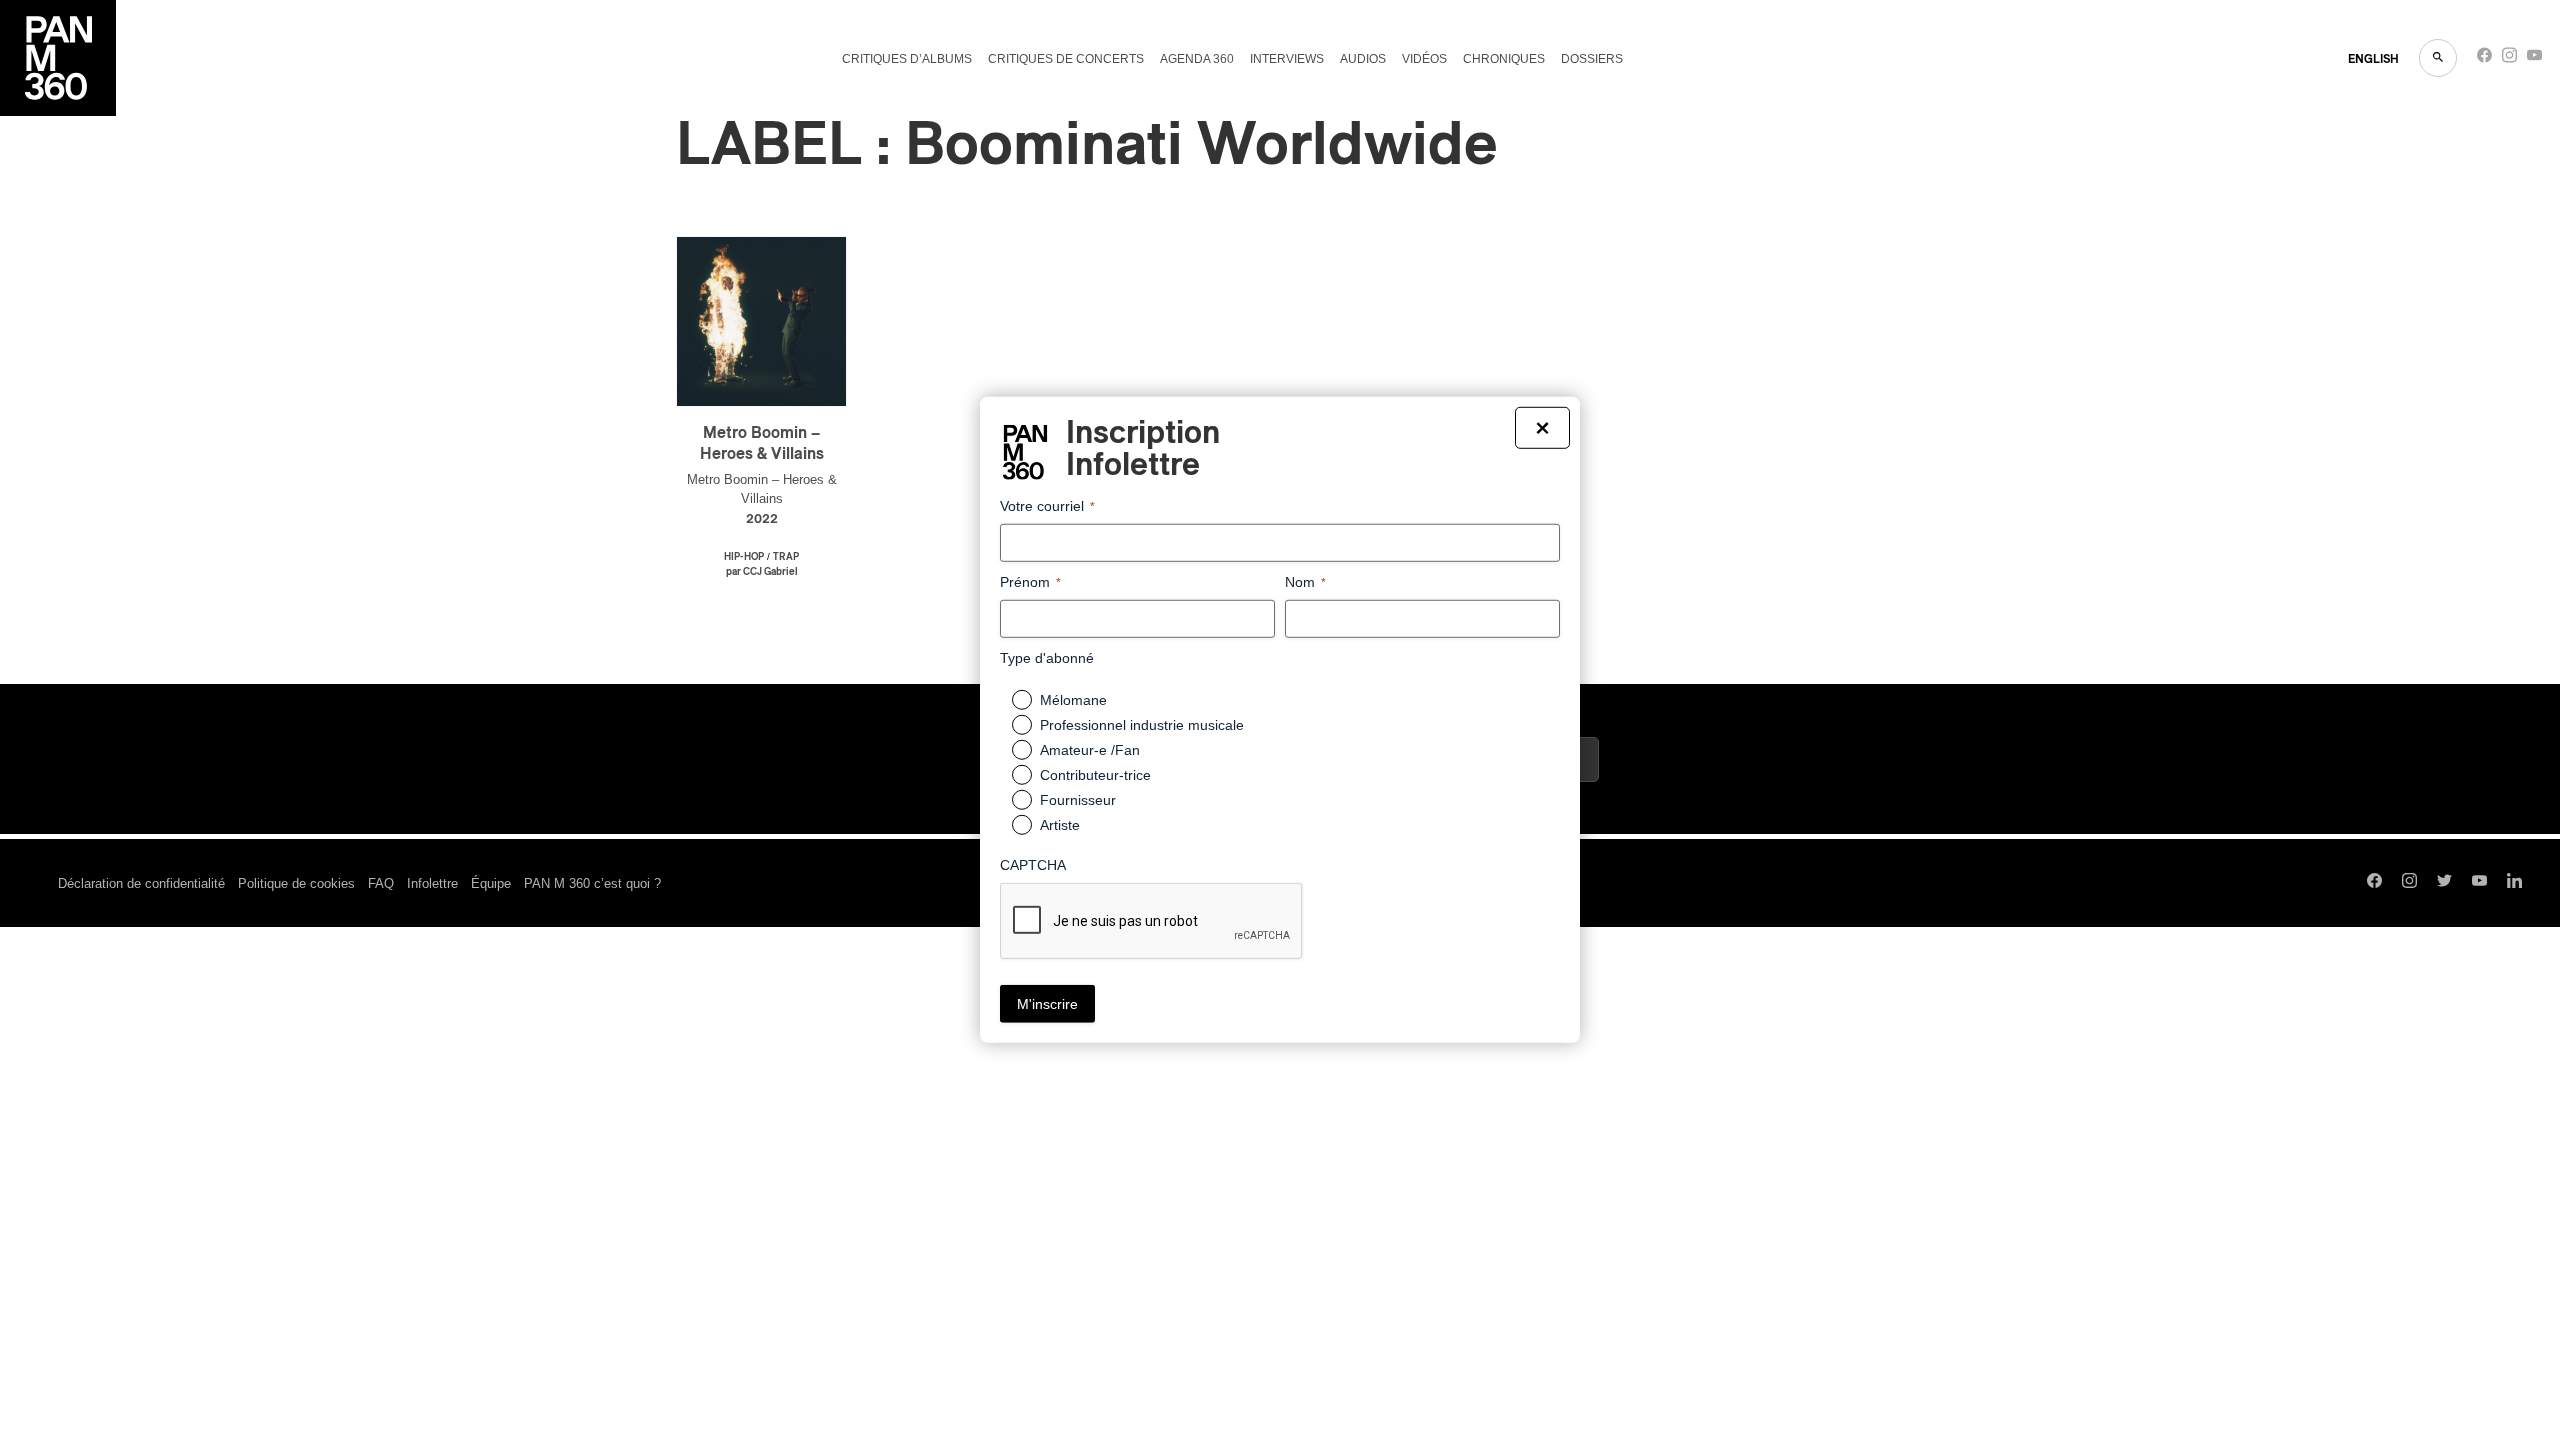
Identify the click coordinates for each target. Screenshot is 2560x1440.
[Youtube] (2534, 59)
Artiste (1060, 825)
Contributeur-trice (1095, 775)
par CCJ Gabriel (762, 572)
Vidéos (1424, 59)
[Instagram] (2509, 59)
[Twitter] (2444, 883)
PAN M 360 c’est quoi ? (592, 883)
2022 (762, 519)
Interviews (1287, 59)
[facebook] (2484, 59)
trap (786, 557)
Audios (1363, 59)
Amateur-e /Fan (1090, 750)
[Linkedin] (2514, 883)
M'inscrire (1047, 1004)
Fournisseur (1078, 800)
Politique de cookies (296, 883)
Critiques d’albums (907, 59)
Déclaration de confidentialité (141, 883)
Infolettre (432, 883)
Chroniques (1504, 59)
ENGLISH (2373, 59)
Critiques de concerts (1066, 59)
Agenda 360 (1197, 59)
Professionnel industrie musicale (1142, 725)
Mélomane (1073, 700)
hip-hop (744, 557)
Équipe (491, 883)
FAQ (381, 883)
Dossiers (1592, 59)
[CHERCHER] (2438, 58)
